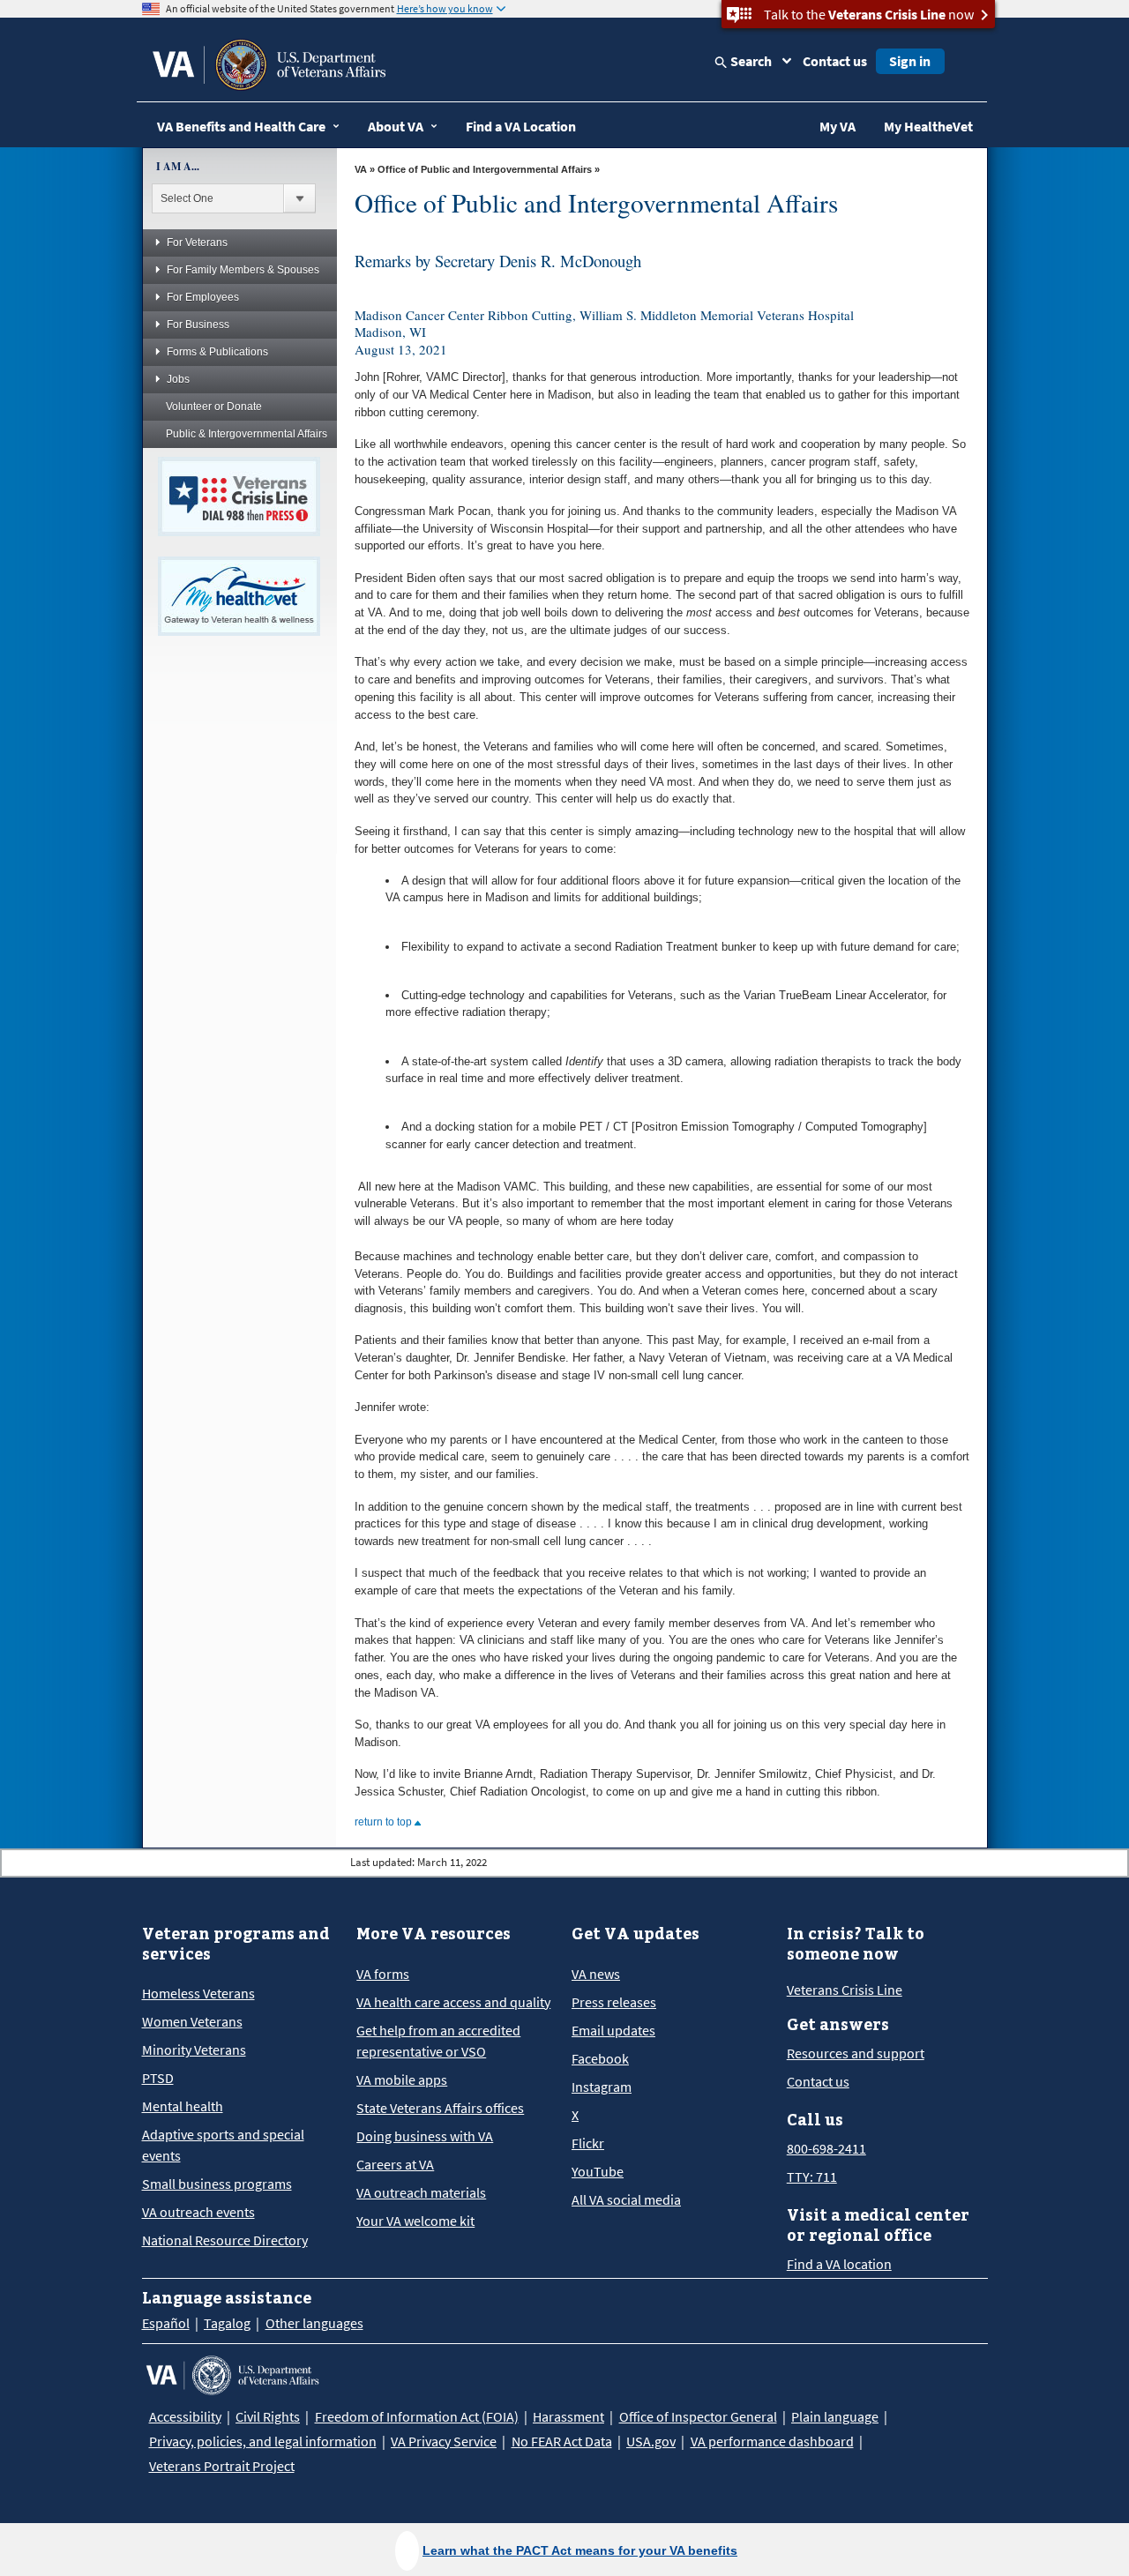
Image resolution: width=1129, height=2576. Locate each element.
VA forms (383, 1974)
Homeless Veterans (198, 1993)
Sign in (910, 61)
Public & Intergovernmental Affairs (247, 434)
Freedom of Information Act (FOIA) (417, 2416)
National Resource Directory (225, 2240)
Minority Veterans (194, 2050)
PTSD (158, 2078)
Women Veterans (192, 2021)
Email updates (613, 2030)
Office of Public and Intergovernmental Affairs (485, 169)
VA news (596, 1974)
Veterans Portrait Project (222, 2466)
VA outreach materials (421, 2192)
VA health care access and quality (453, 2002)
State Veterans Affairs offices (440, 2108)
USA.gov (651, 2441)
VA (361, 169)
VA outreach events (198, 2212)
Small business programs (217, 2184)
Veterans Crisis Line (845, 1990)
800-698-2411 (826, 2148)
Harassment (568, 2416)
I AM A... (178, 166)
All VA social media (626, 2199)
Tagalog (227, 2323)
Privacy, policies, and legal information (263, 2441)
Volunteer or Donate (214, 407)
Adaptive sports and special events (223, 2145)
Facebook (600, 2058)
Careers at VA (395, 2164)
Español (166, 2323)
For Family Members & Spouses (243, 270)
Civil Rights (268, 2416)
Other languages (314, 2323)
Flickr (588, 2143)
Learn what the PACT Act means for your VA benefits (580, 2550)
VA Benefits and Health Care (241, 126)
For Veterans (197, 243)
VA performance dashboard (772, 2441)
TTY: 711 (812, 2177)
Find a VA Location (521, 126)
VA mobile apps (402, 2079)
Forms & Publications (217, 352)
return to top (385, 1822)
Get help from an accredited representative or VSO (438, 2041)
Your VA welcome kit (415, 2221)
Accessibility (185, 2416)
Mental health (183, 2106)
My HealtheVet (928, 126)
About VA (396, 126)
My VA (837, 126)
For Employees (203, 297)
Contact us (835, 61)
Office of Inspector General (698, 2416)
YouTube (598, 2171)
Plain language (835, 2416)
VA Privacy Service (444, 2441)
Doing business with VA (425, 2136)
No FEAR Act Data (562, 2441)
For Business (198, 325)
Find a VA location (839, 2264)
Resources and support (856, 2053)
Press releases (614, 2002)
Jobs (178, 379)
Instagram (602, 2087)
